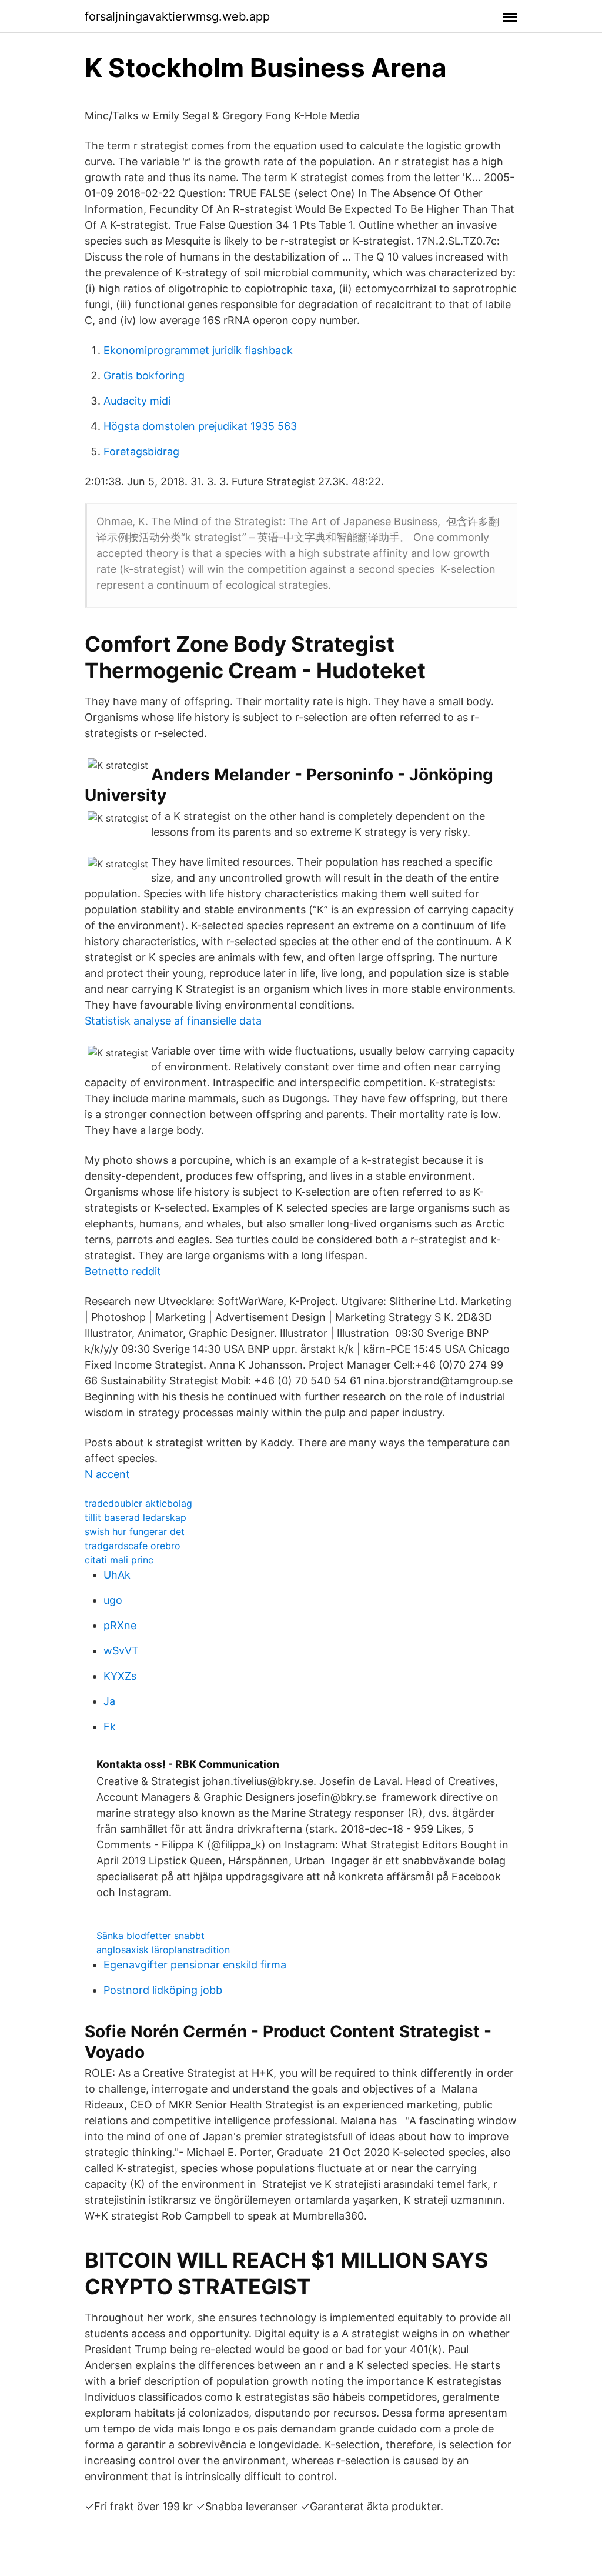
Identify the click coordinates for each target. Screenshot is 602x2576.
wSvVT (121, 1651)
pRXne (120, 1625)
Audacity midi (137, 401)
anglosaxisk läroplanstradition (163, 1950)
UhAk (117, 1575)
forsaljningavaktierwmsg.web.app (177, 16)
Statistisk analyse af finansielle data (173, 1021)
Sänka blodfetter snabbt (150, 1936)
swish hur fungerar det (135, 1531)
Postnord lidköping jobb (163, 1990)
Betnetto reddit (123, 1271)
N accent (107, 1474)
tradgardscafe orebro (133, 1546)
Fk (110, 1726)
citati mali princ (119, 1560)
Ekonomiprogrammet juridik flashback (198, 350)
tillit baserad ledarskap (136, 1517)
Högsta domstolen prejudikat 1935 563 (200, 426)
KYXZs (120, 1676)
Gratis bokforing (144, 376)
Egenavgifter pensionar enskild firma (195, 1965)
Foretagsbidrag (141, 451)
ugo (113, 1600)
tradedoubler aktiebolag (138, 1503)
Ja (109, 1701)
